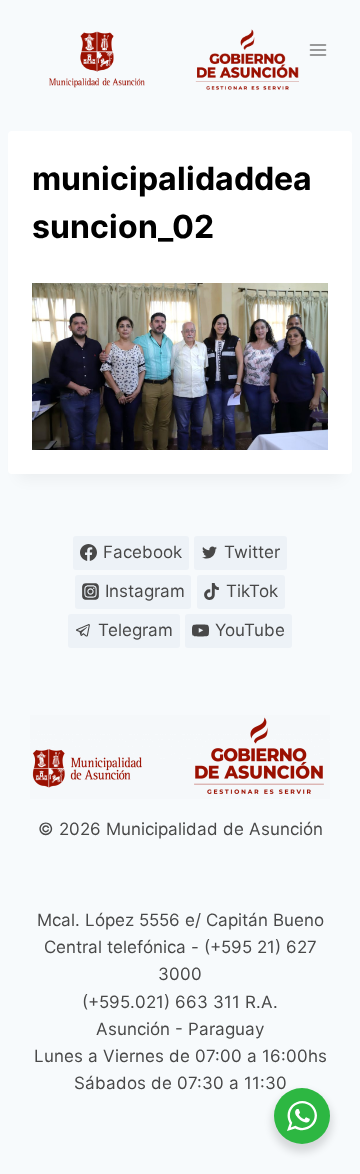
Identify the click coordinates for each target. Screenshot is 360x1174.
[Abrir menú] (317, 49)
